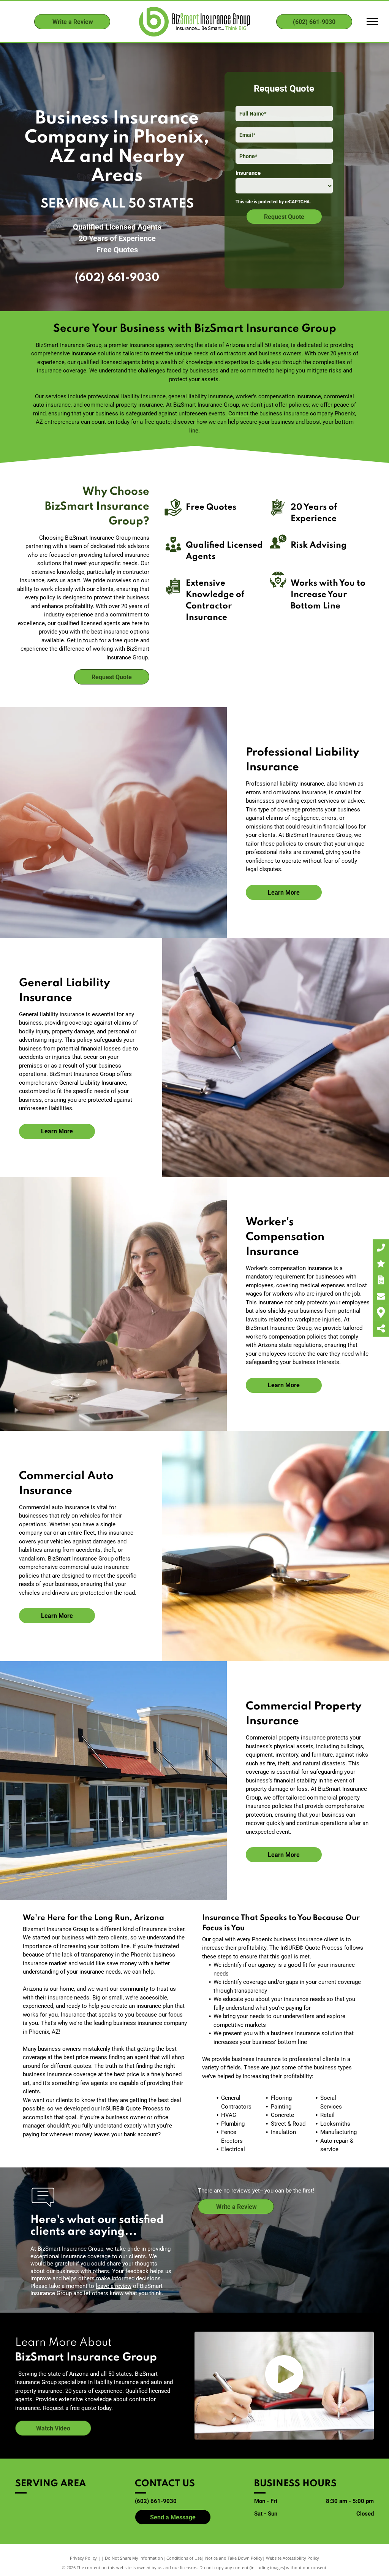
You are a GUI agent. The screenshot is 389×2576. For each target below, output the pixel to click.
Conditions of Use (184, 2558)
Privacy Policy (83, 2558)
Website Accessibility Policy (293, 2558)
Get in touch (82, 640)
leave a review (114, 2286)
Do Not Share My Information (134, 2558)
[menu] (372, 22)
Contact (238, 413)
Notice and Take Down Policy (234, 2558)
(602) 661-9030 (117, 278)
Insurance (248, 173)
